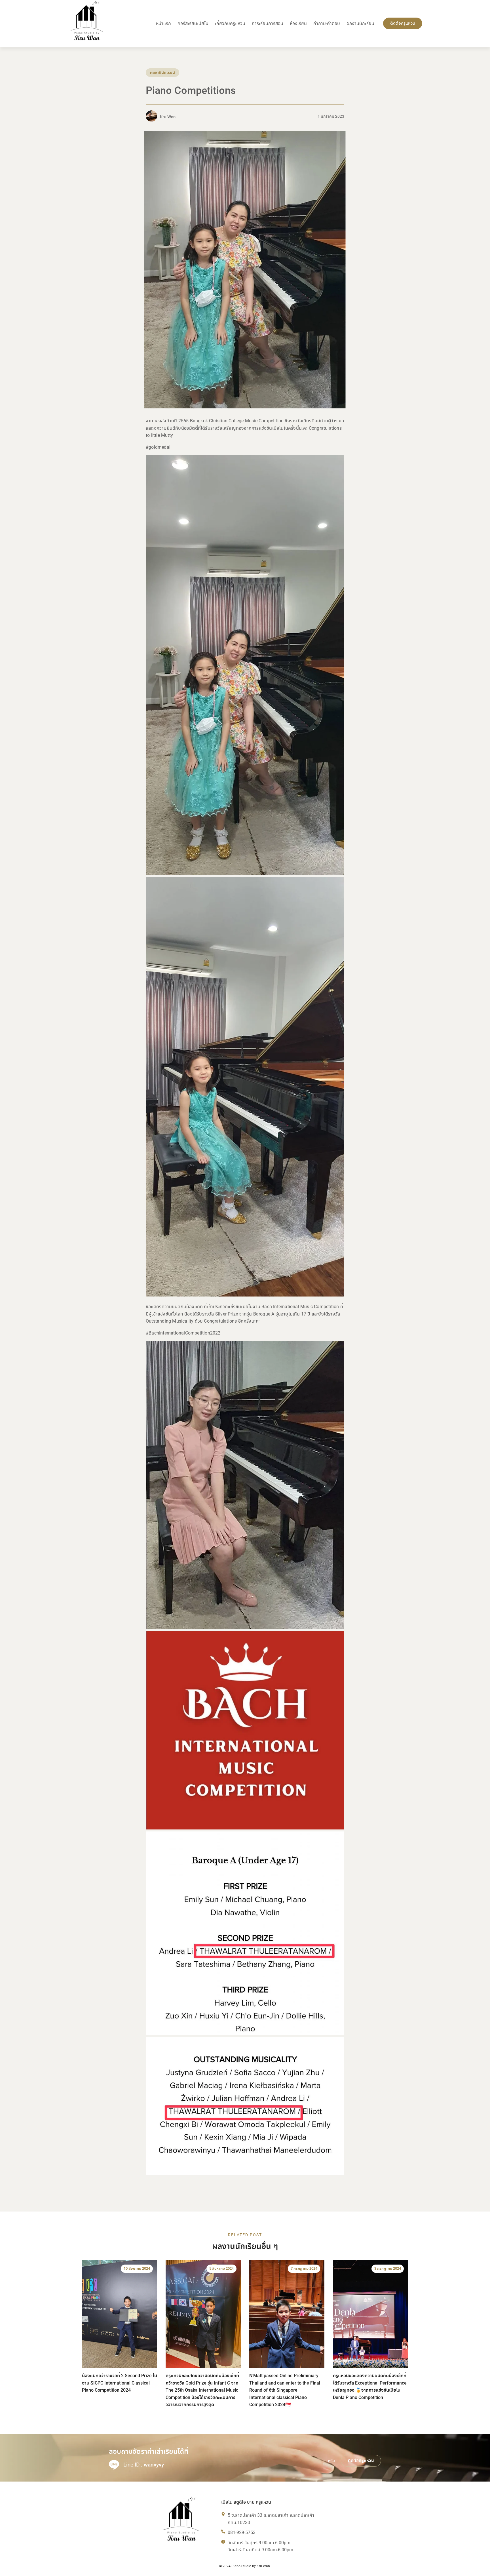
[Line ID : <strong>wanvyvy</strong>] (114, 2465)
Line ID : (144, 2465)
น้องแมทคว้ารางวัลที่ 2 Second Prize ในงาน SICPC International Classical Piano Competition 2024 (120, 2383)
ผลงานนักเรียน (360, 23)
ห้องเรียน (298, 23)
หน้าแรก (163, 23)
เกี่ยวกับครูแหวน (230, 23)
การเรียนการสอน (268, 23)
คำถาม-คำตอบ (327, 23)
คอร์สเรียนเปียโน (193, 23)
